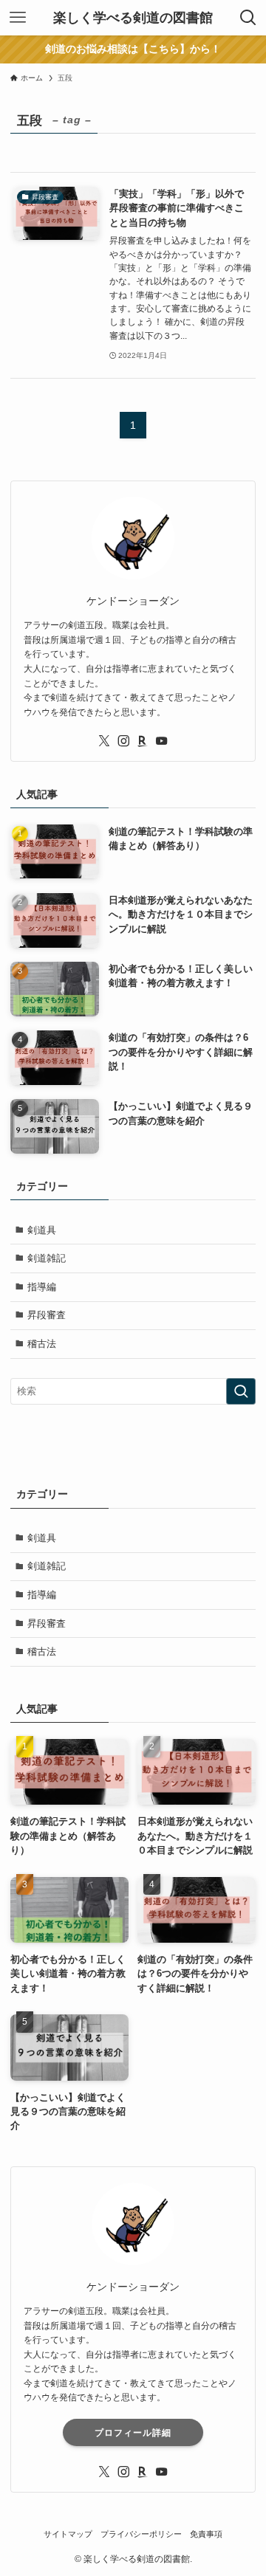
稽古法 (42, 1344)
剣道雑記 (47, 1258)
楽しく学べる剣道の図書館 (133, 18)
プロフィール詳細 (133, 2433)
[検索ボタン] (248, 18)
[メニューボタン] (18, 18)
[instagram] (123, 741)
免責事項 (206, 2534)
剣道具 (42, 1230)
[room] (143, 741)
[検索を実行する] (241, 1391)
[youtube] (162, 741)
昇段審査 (47, 1315)
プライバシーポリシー (141, 2534)
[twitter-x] (104, 741)
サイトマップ (68, 2534)
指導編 (42, 1287)
